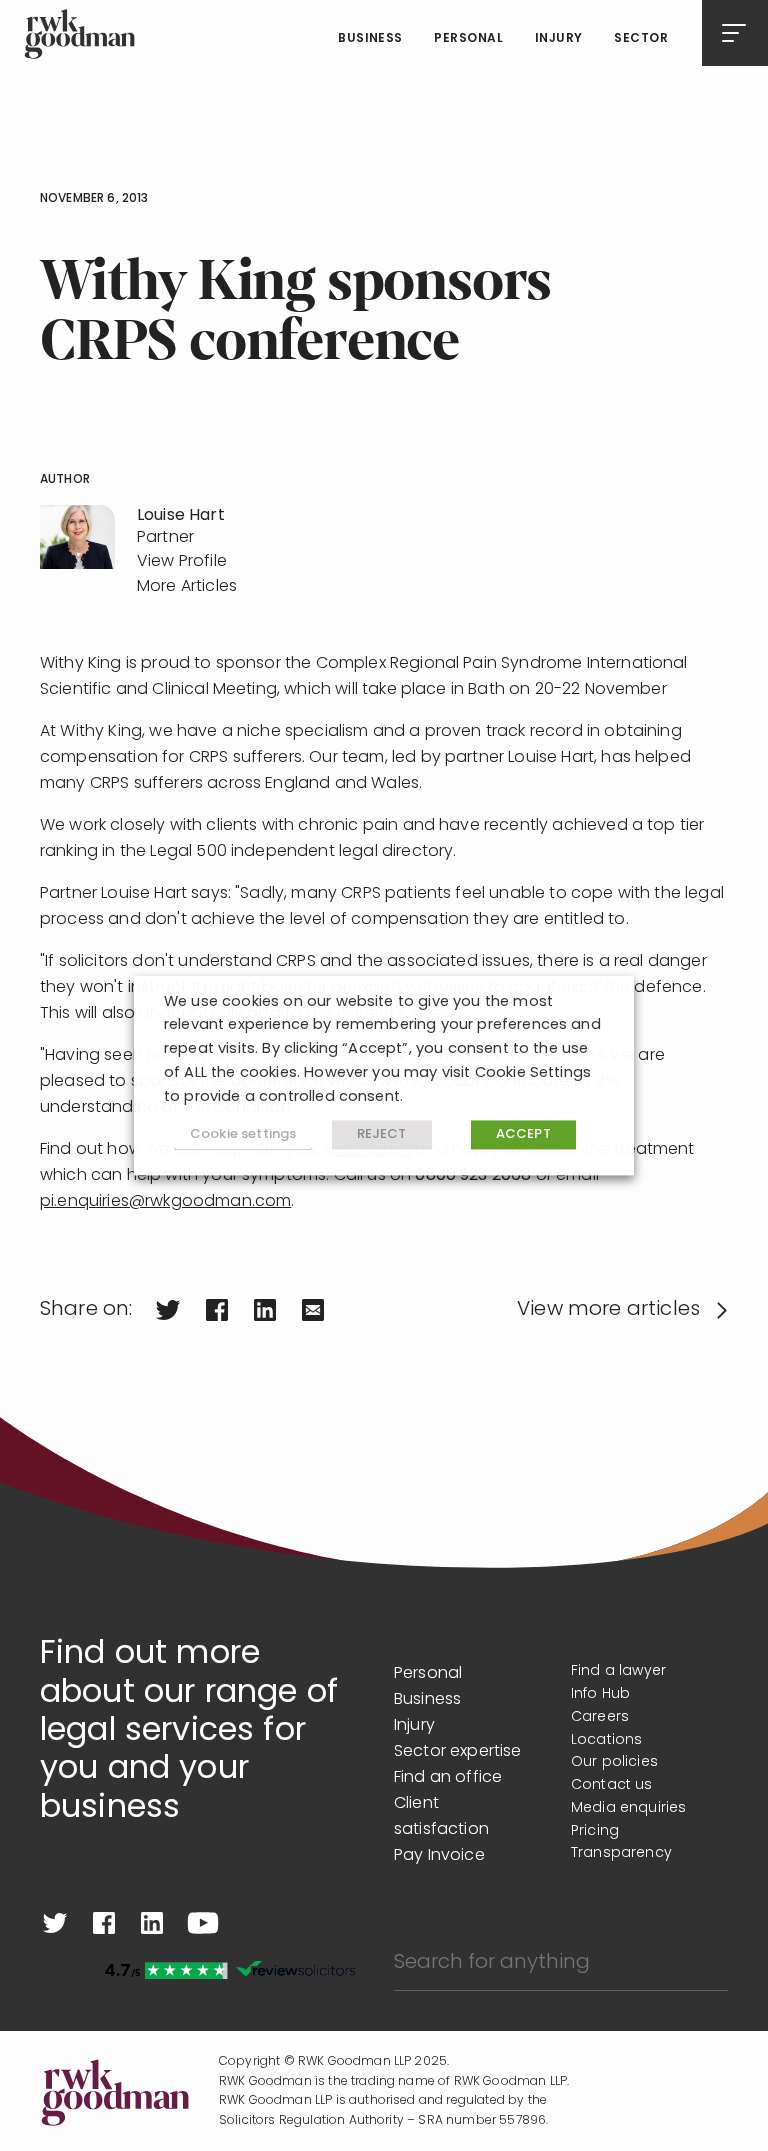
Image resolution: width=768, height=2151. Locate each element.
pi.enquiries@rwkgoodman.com (165, 1202)
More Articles (187, 587)
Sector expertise (458, 1752)
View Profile (182, 562)
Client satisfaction (441, 1817)
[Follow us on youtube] (203, 1923)
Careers (600, 1717)
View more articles (608, 1310)
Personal (468, 39)
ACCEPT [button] (523, 1135)
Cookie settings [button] (243, 1134)
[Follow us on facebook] (104, 1923)
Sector (641, 39)
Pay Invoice (439, 1856)
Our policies (614, 1762)
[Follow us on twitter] (55, 1923)
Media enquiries (628, 1808)
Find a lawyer (618, 1671)
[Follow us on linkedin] (152, 1923)
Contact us (612, 1785)
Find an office (448, 1778)
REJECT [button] (382, 1135)
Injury (559, 39)
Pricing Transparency (621, 1843)
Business (370, 39)
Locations (606, 1740)
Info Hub (600, 1694)
